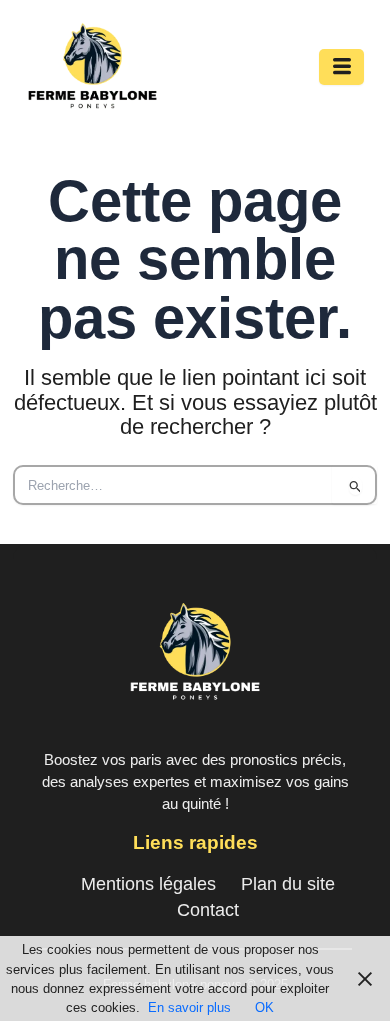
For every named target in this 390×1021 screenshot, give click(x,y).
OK (264, 1007)
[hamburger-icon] (341, 67)
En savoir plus (189, 1007)
